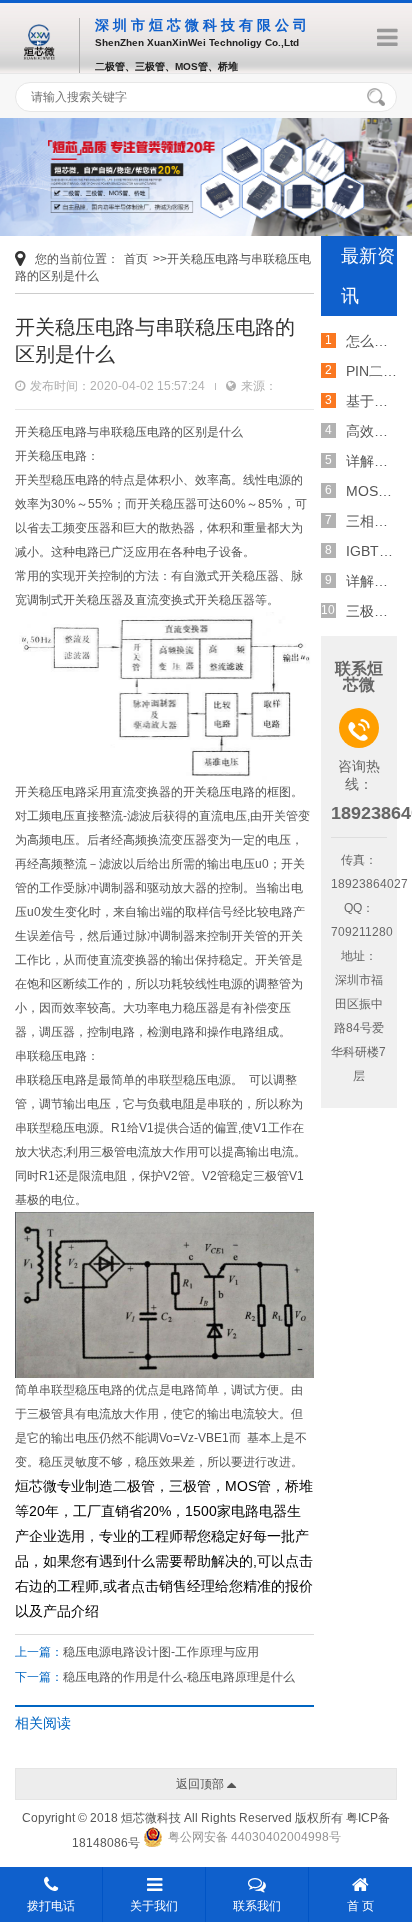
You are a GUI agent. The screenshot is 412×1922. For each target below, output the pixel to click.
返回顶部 (201, 1784)
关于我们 (154, 1906)
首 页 (360, 1906)
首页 (136, 259)
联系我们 (257, 1906)
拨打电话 (51, 1906)
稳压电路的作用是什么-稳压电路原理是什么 (179, 1677)
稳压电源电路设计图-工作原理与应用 (161, 1652)
